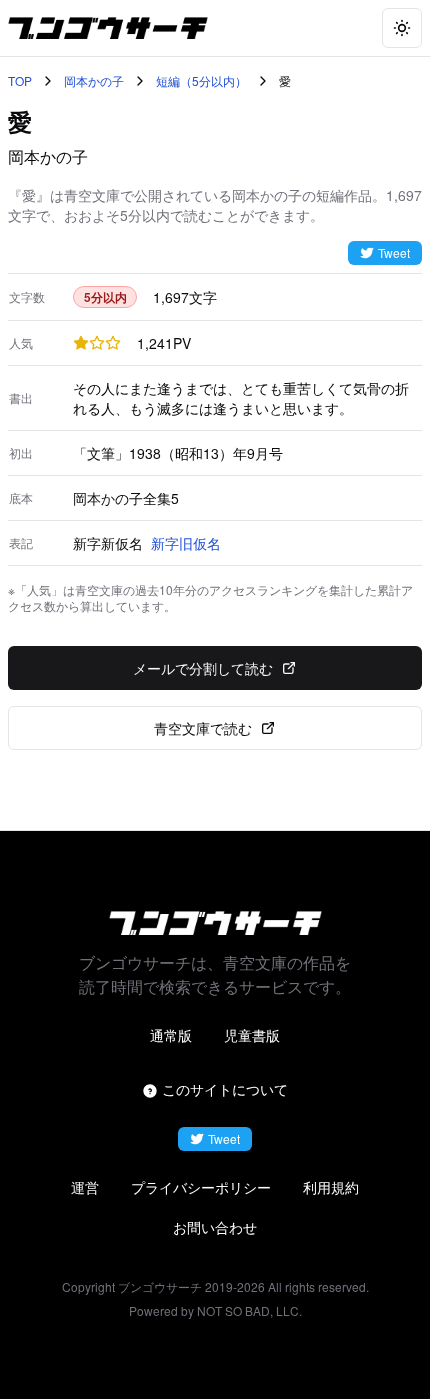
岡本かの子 (94, 81)
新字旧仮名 (186, 543)
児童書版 (252, 1035)
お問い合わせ (215, 1227)
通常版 (171, 1035)
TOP (20, 81)
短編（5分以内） (201, 81)
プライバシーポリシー (201, 1187)
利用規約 (331, 1187)
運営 (85, 1187)
